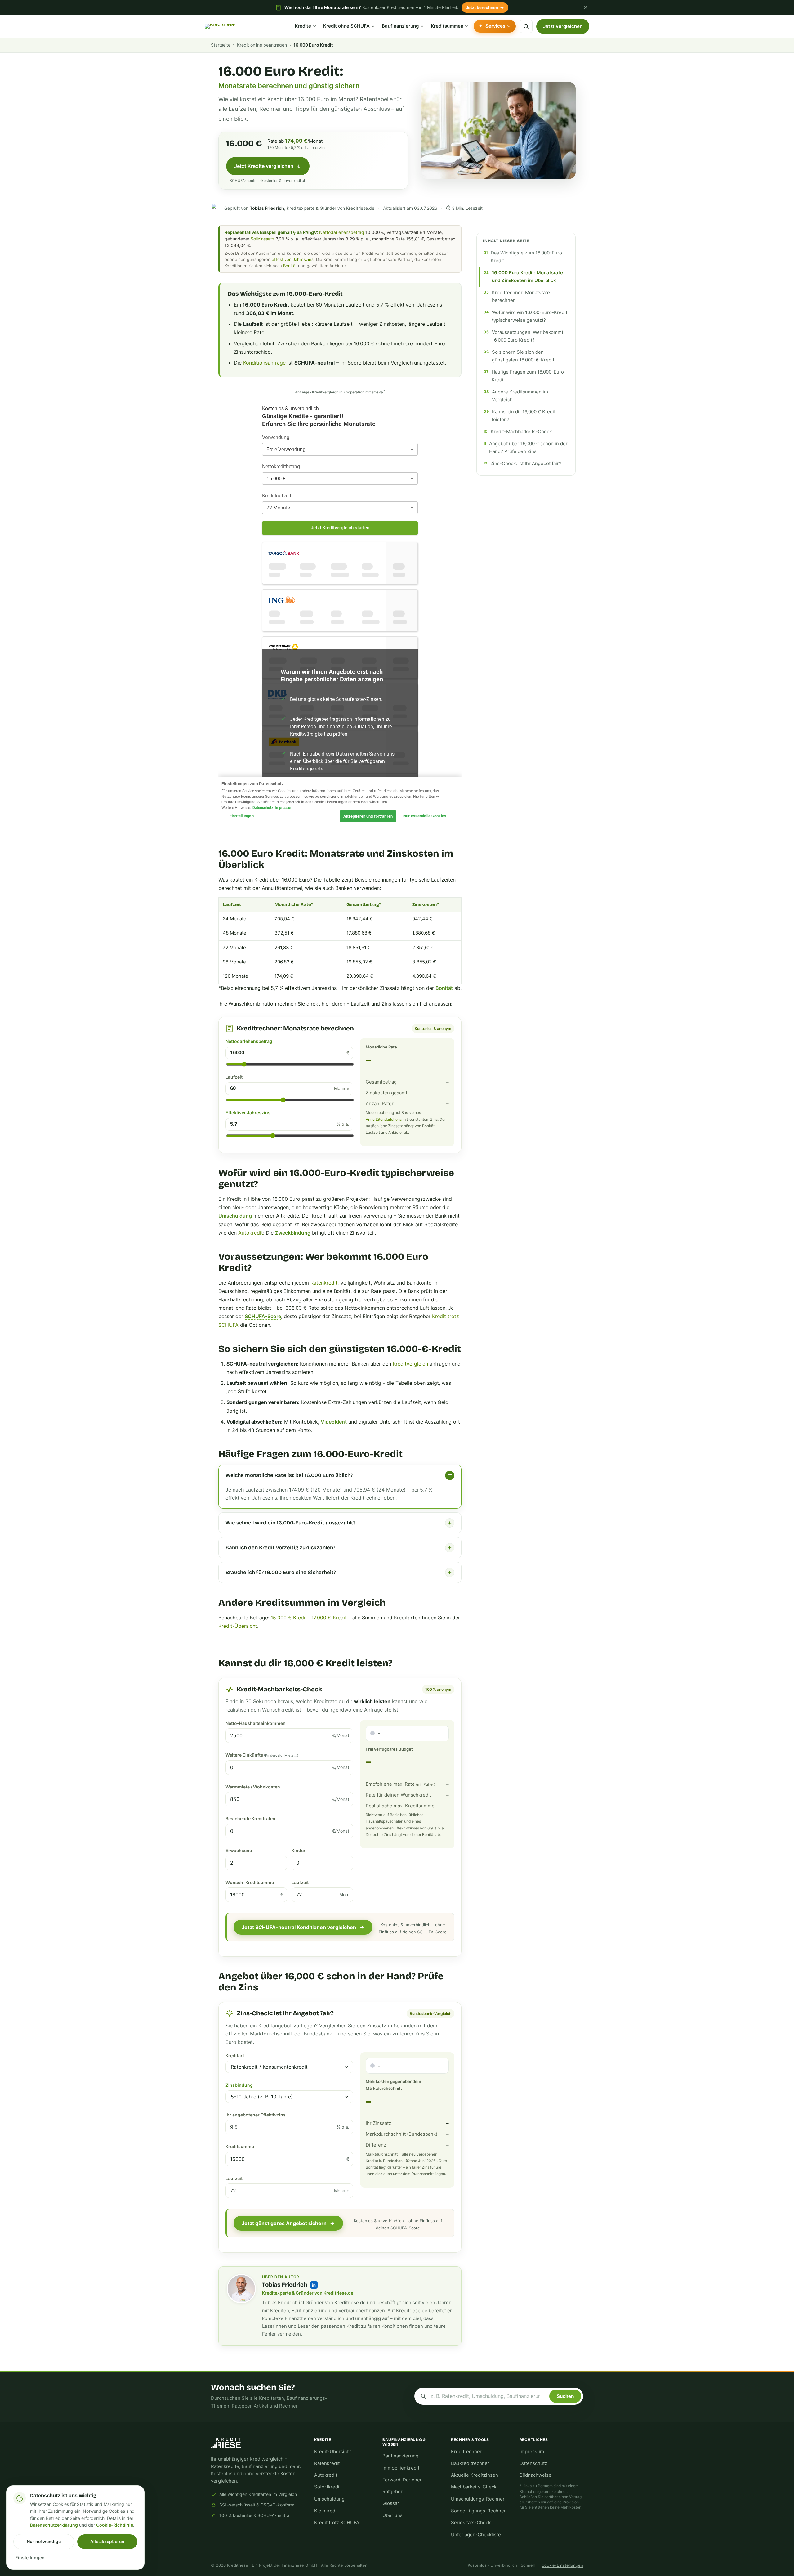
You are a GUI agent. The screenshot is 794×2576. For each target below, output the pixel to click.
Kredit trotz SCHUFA (337, 2523)
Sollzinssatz (263, 239)
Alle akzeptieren (107, 2541)
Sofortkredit (328, 2487)
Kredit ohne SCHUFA (346, 26)
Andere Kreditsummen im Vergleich (520, 396)
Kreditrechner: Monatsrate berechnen (521, 296)
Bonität (290, 266)
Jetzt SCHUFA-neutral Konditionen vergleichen (299, 1927)
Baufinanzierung (400, 26)
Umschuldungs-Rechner (478, 2499)
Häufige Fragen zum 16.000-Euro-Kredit (529, 376)
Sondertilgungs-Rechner (478, 2511)
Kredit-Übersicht (238, 1626)
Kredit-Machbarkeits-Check (521, 432)
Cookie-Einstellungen (562, 2565)
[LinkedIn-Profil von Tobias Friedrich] (314, 2285)
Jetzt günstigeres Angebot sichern (284, 2223)
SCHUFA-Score (263, 1316)
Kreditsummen (447, 26)
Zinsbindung (239, 2085)
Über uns (393, 2515)
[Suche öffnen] (526, 26)
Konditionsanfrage (264, 363)
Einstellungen (30, 2558)
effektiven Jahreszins (293, 259)
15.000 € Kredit (289, 1618)
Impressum (532, 2452)
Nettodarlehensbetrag (342, 232)
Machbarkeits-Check (474, 2487)
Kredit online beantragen (262, 45)
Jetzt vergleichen (563, 26)
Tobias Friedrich (285, 2285)
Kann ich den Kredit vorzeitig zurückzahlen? (280, 1548)
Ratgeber (393, 2492)
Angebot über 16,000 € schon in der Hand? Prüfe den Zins (528, 448)
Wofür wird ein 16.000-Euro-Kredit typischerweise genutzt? (530, 316)
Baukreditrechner (470, 2463)
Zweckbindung (293, 1233)
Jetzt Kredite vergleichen (264, 166)
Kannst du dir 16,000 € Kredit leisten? (524, 416)
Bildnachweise (535, 2475)
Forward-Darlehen (403, 2480)
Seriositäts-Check (471, 2523)
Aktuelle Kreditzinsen (475, 2475)
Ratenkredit (324, 1283)
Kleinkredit (326, 2511)
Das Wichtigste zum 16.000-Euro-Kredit (527, 257)
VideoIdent (334, 1422)
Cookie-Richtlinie (115, 2525)
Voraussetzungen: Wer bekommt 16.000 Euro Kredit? (528, 336)
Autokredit (251, 1233)
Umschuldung (235, 1216)
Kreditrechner (466, 2452)
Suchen (565, 2396)
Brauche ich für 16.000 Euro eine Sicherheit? (281, 1572)
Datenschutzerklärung (54, 2525)
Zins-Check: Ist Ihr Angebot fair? (526, 464)
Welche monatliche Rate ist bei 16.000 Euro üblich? (289, 1475)
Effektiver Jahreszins (248, 1113)
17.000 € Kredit (329, 1618)
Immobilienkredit (401, 2468)
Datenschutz (533, 2463)
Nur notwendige (44, 2541)
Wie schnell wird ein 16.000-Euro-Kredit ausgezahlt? (290, 1523)
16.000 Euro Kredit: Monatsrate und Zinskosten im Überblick (527, 277)
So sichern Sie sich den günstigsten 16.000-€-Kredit (523, 356)
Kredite (303, 26)
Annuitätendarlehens (384, 1119)
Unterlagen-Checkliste (476, 2535)
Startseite (221, 45)
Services (495, 26)
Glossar (391, 2503)
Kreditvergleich (410, 1364)
